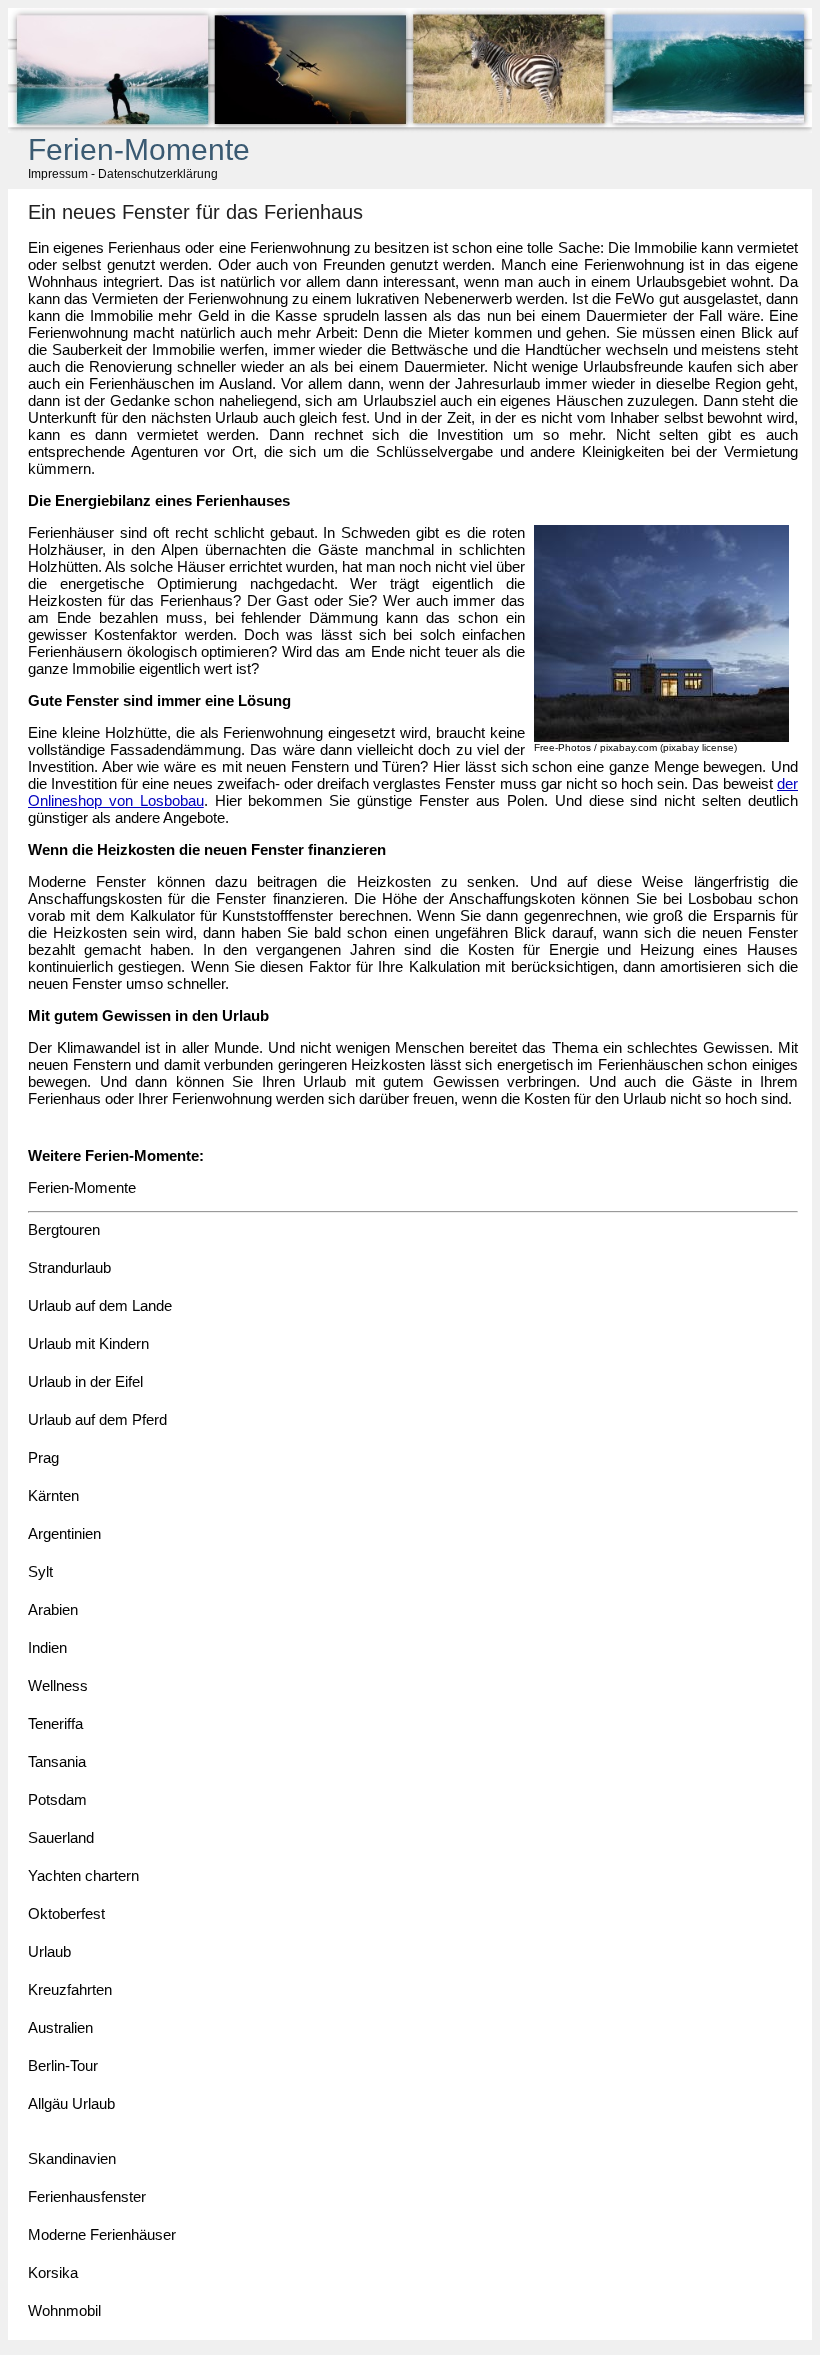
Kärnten (53, 1495)
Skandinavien (72, 2158)
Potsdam (57, 1799)
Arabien (53, 1609)
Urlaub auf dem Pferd (97, 1419)
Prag (43, 1457)
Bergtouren (64, 1229)
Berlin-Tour (63, 2065)
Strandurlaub (69, 1267)
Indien (47, 1647)
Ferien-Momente (82, 1187)
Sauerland (61, 1837)
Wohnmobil (64, 2310)
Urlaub (49, 1951)
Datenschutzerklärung (158, 174)
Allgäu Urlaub (71, 2103)
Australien (60, 2027)
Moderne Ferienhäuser (102, 2234)
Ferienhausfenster (87, 2196)
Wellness (58, 1685)
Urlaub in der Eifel (85, 1381)
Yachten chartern (83, 1875)
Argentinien (64, 1533)
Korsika (53, 2272)
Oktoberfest (66, 1913)
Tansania (57, 1761)
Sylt (40, 1571)
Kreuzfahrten (70, 1989)
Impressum (58, 174)
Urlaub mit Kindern (88, 1343)
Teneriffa (55, 1723)
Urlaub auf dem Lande (100, 1305)
